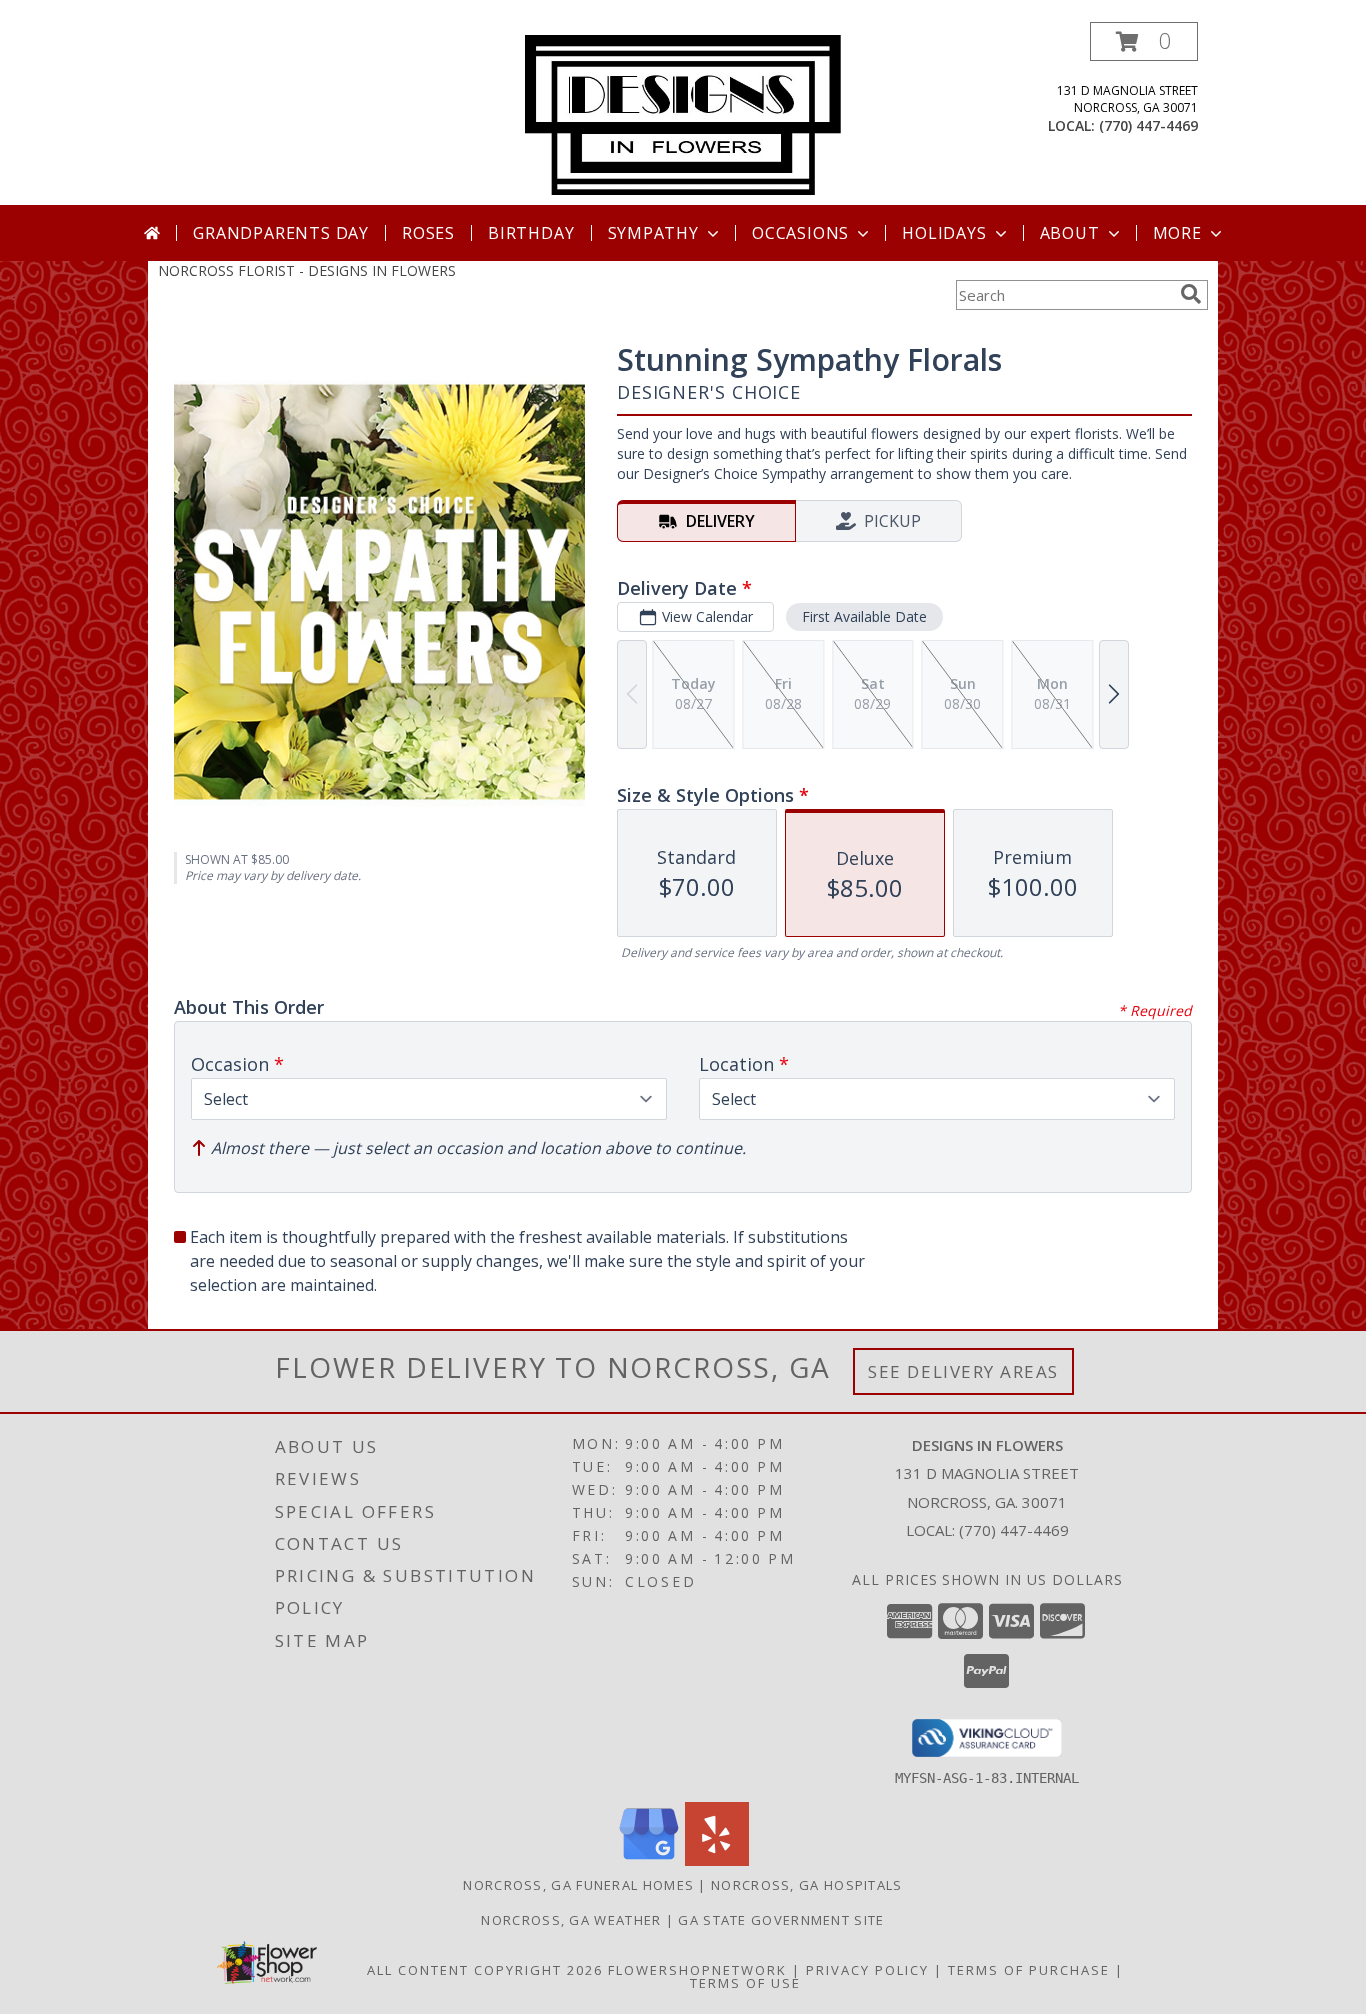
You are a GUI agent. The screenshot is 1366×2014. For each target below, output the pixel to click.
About (1070, 233)
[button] (1144, 41)
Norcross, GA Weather (571, 1920)
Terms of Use (745, 1983)
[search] (1191, 294)
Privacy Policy (867, 1970)
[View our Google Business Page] (649, 1860)
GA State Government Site (781, 1920)
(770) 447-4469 (1148, 125)
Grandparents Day (281, 233)
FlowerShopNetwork (697, 1970)
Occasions (800, 233)
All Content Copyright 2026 (485, 1970)
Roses (428, 233)
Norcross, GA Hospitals (807, 1885)
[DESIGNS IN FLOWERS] (683, 113)
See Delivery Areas (963, 1371)
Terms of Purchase (1029, 1970)
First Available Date (864, 616)
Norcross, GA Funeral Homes (578, 1885)
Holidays (944, 233)
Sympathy (653, 233)
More (1177, 233)
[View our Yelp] (717, 1860)
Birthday (531, 233)
